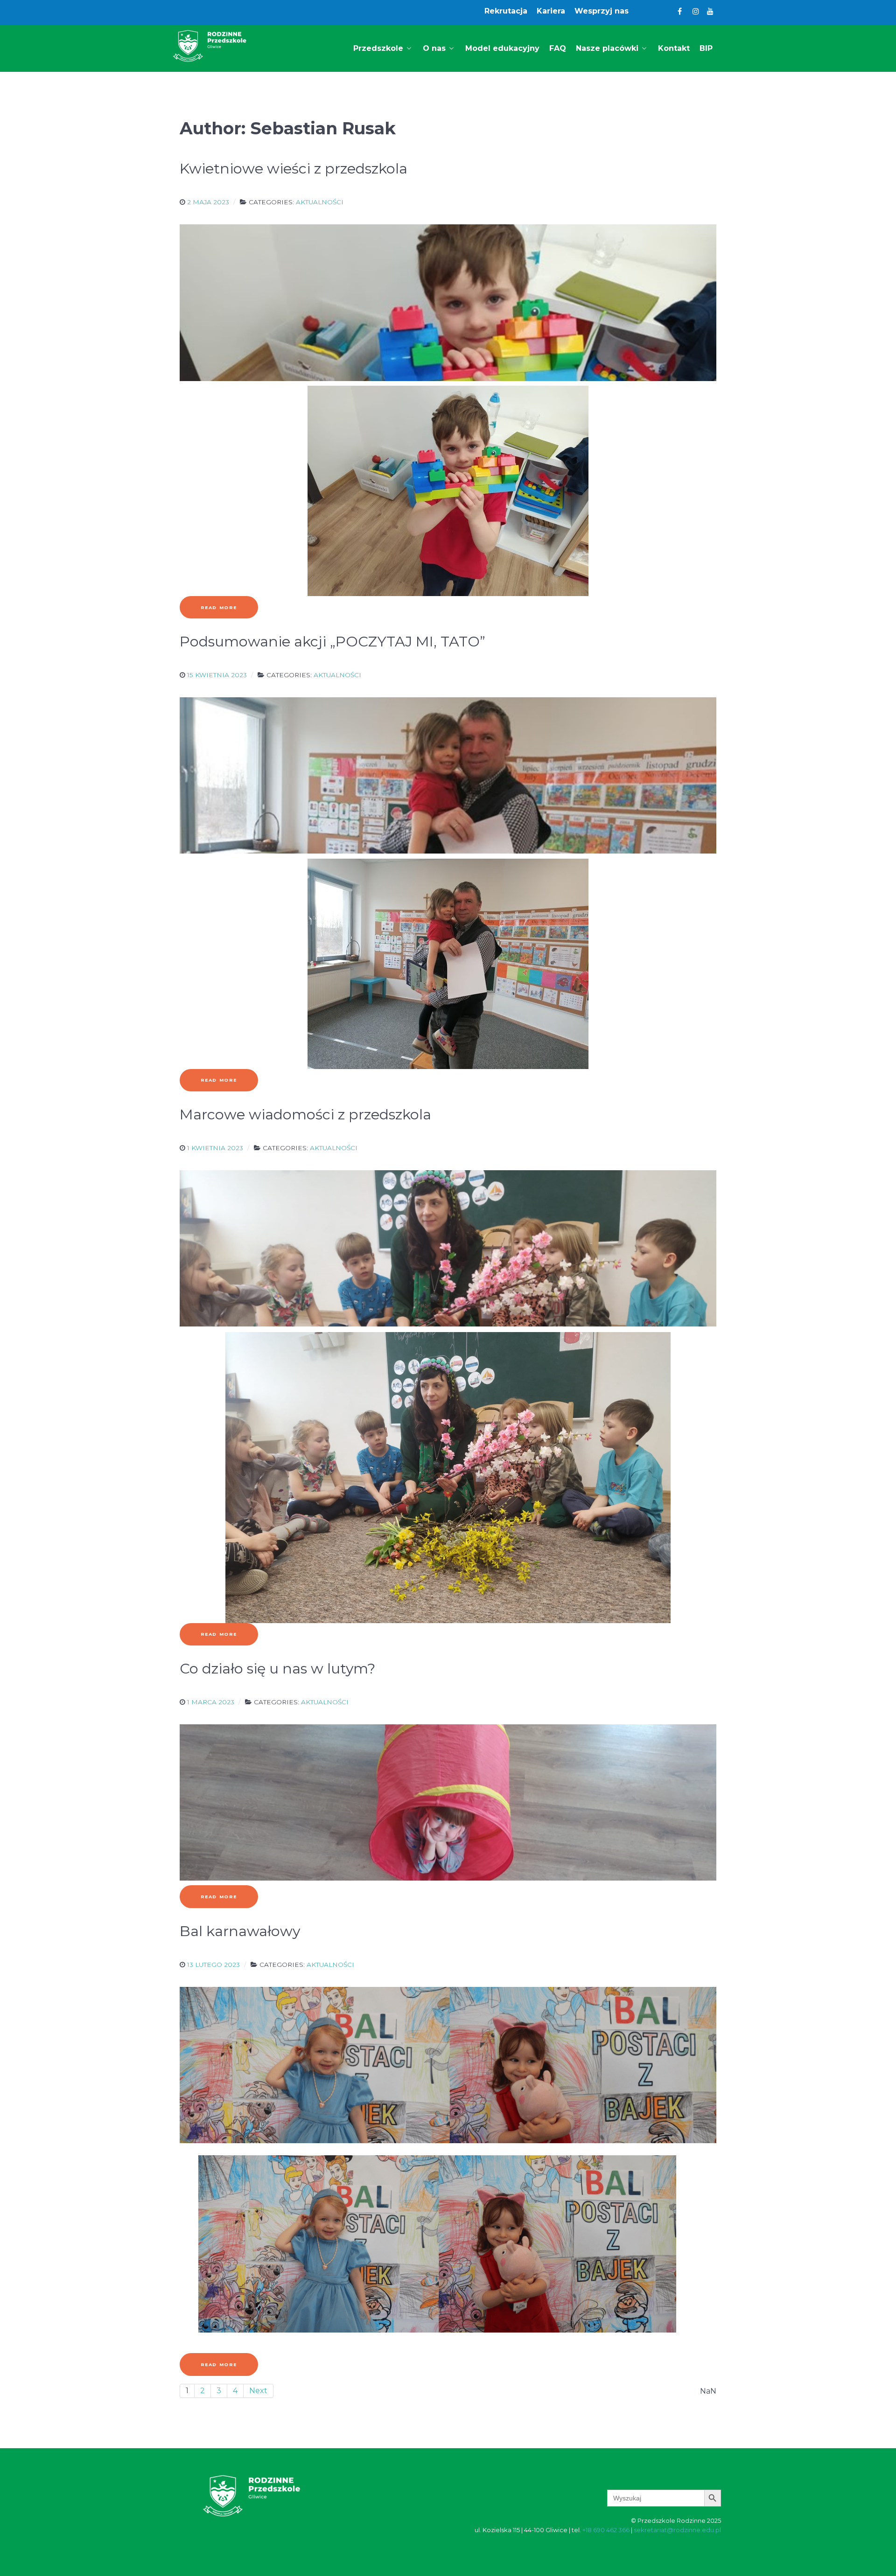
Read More (219, 608)
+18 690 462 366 (606, 2530)
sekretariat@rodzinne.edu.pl (677, 2530)
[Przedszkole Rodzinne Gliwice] (210, 46)
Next (258, 2391)
